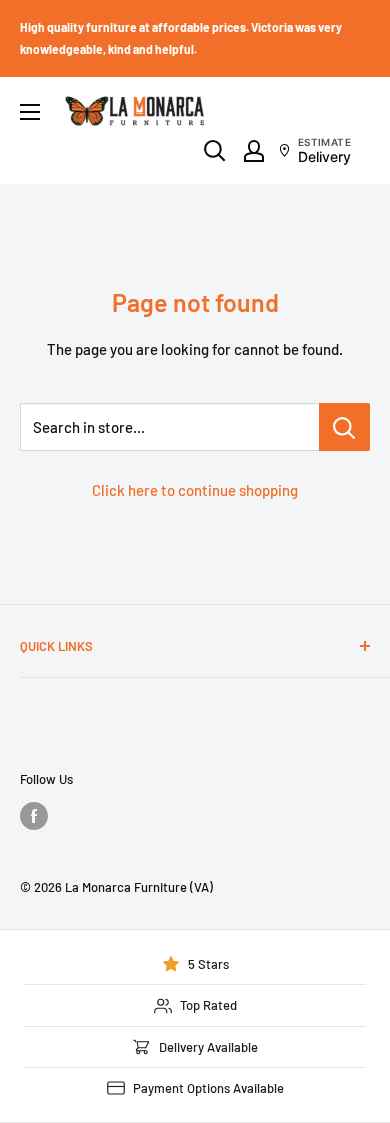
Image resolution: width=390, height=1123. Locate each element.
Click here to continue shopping (195, 490)
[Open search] (215, 151)
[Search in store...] (344, 427)
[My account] (254, 151)
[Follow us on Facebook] (34, 816)
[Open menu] (30, 112)
